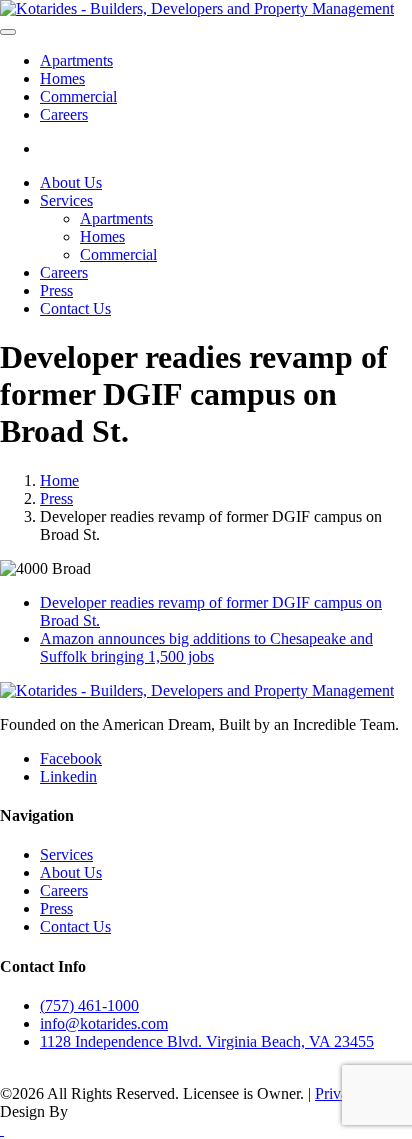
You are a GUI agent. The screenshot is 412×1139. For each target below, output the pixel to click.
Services (66, 200)
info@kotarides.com (104, 1023)
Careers (64, 114)
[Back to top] (2, 1129)
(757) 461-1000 (89, 1005)
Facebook (71, 758)
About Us (71, 182)
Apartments (76, 60)
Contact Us (75, 308)
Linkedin (68, 776)
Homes (62, 78)
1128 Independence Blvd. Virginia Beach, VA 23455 (207, 1041)
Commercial (78, 96)
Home (59, 480)
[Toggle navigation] (8, 32)
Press (56, 290)
